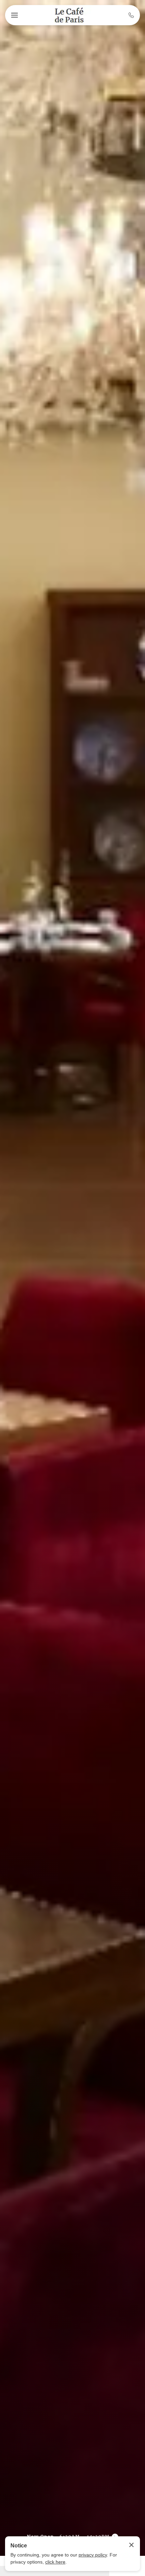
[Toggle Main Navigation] (14, 15)
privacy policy (93, 2555)
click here (55, 2562)
